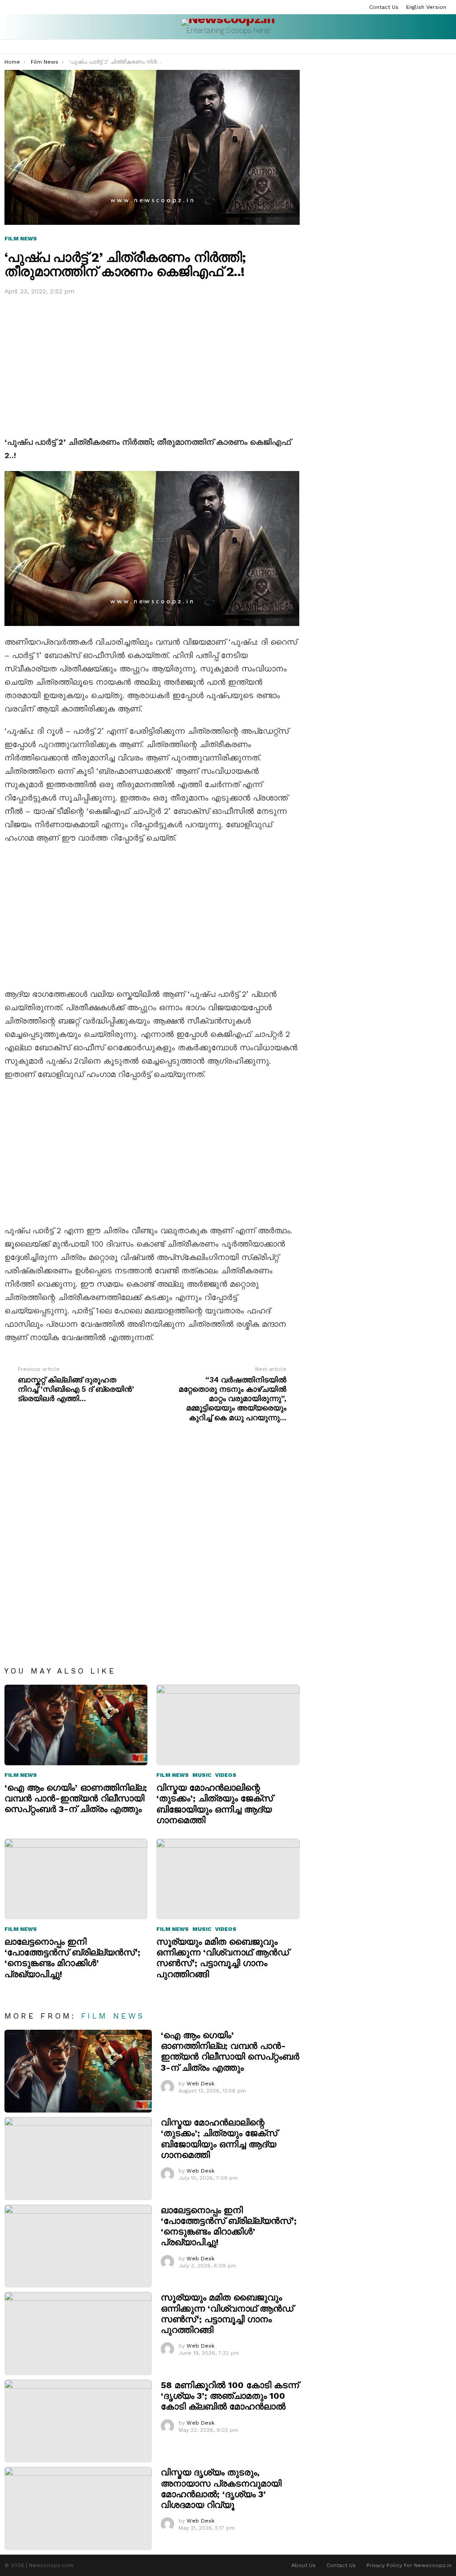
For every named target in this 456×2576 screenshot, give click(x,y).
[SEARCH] (436, 47)
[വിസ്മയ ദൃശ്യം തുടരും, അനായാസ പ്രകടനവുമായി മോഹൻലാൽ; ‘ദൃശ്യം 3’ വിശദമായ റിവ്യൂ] (78, 2509)
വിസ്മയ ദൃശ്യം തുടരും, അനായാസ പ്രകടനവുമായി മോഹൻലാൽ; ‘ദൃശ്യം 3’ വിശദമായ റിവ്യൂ (221, 2489)
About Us (303, 2565)
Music (202, 1775)
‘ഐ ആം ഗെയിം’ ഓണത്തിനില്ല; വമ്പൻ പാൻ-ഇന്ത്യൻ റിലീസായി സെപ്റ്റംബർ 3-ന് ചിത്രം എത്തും (76, 1798)
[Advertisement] (152, 364)
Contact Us (384, 7)
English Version (426, 7)
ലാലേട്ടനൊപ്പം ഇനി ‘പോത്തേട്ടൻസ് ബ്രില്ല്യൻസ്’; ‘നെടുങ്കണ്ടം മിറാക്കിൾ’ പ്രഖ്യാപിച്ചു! (72, 1958)
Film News (21, 1775)
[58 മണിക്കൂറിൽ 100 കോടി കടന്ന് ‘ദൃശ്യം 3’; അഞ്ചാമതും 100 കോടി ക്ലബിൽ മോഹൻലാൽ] (78, 2421)
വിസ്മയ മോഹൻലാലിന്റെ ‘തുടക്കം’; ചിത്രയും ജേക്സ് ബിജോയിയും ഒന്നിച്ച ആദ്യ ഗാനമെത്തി (215, 1804)
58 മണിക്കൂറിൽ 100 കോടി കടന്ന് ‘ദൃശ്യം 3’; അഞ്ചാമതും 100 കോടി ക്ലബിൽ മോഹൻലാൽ (230, 2396)
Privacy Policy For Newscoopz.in (409, 2565)
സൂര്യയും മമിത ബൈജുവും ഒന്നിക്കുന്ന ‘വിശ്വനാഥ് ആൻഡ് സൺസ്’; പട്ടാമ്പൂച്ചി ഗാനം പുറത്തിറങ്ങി (223, 1958)
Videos (226, 1775)
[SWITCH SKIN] (448, 47)
